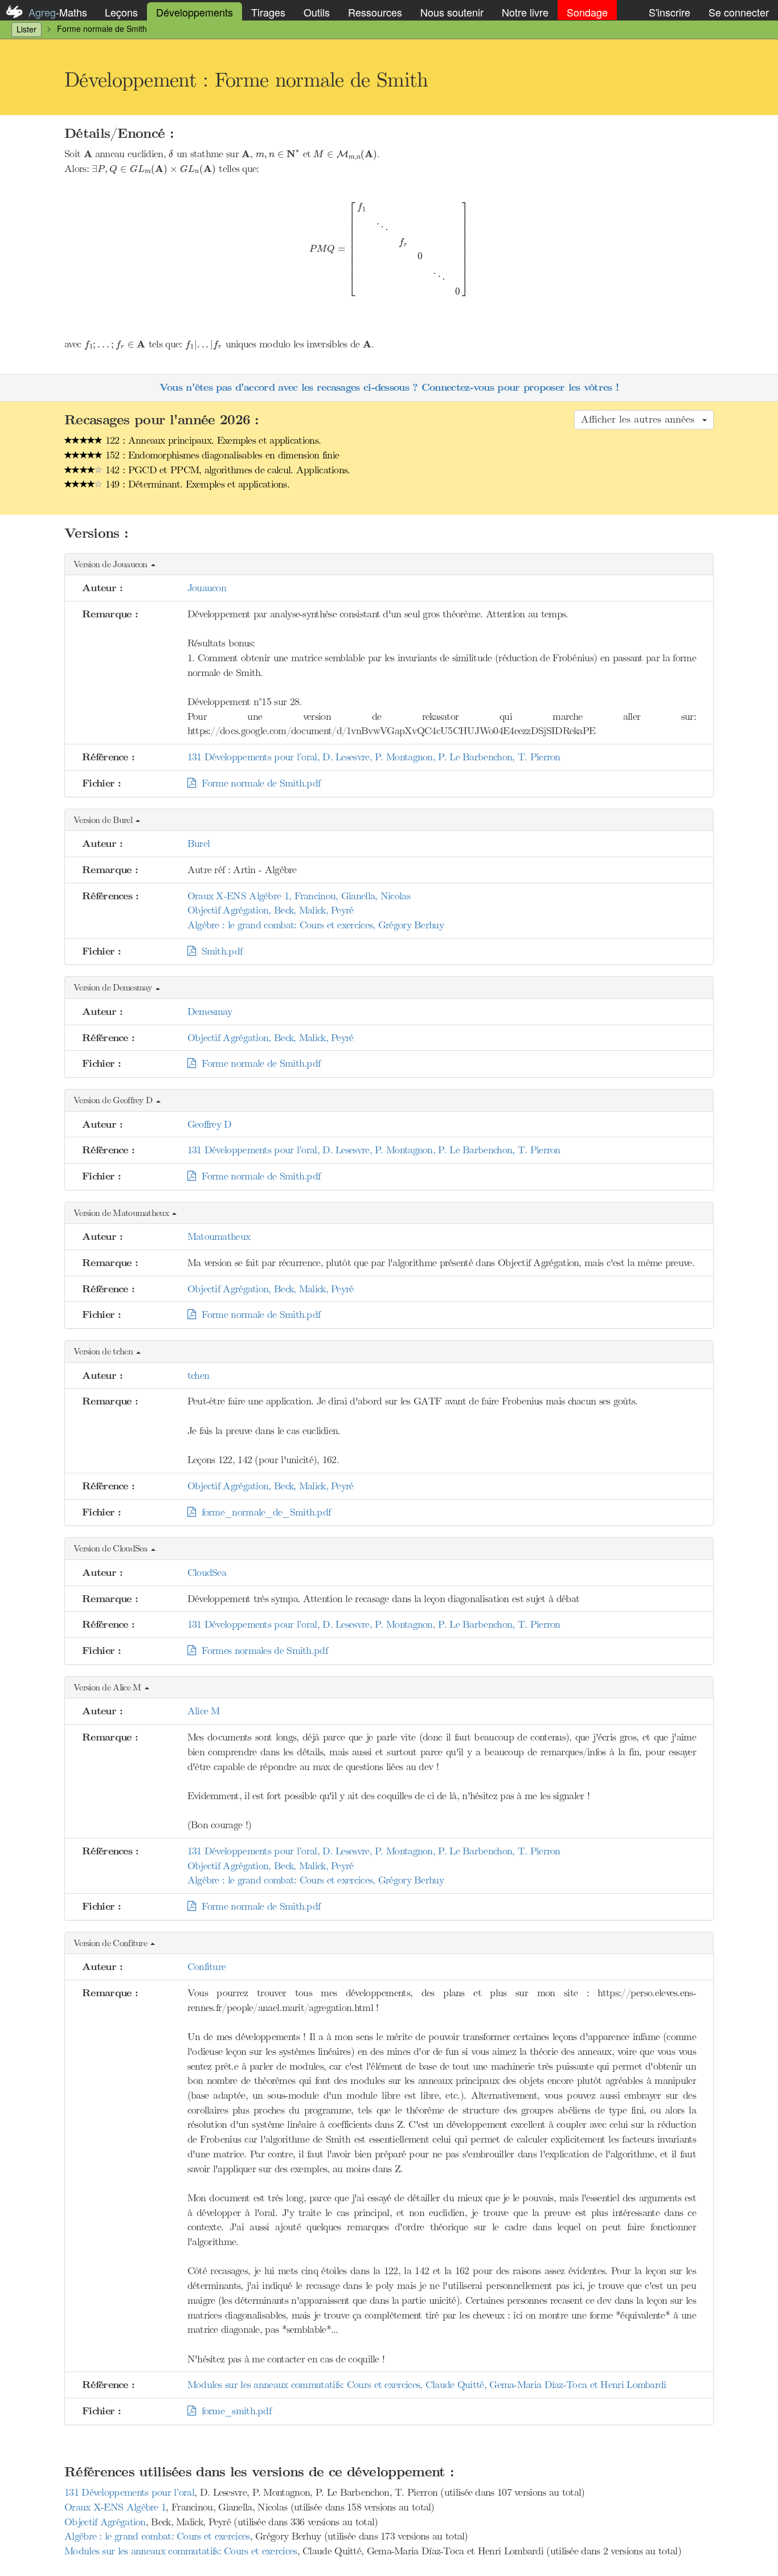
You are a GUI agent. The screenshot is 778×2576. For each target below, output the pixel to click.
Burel (199, 843)
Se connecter (739, 12)
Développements (195, 12)
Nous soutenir (452, 12)
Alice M (204, 1711)
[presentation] (88, 153)
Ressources (375, 12)
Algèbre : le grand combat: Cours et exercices (157, 2536)
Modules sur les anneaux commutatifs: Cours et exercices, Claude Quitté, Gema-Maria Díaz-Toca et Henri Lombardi (427, 2385)
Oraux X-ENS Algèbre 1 (115, 2507)
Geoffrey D (210, 1124)
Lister (26, 29)
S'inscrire (670, 12)
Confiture (207, 1967)
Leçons (121, 12)
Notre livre (525, 12)
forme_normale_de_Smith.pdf (263, 1512)
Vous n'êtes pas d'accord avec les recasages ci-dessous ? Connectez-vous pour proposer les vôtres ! (389, 388)
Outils (317, 12)
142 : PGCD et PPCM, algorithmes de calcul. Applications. (226, 470)
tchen (198, 1375)
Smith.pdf (219, 951)
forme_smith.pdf (233, 2411)
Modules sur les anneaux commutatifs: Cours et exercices (181, 2551)
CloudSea (207, 1572)
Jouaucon (207, 588)
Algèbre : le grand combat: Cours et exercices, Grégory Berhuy (316, 925)
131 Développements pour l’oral (129, 2492)
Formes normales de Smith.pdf (261, 1651)
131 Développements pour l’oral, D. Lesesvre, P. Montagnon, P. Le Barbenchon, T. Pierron (374, 757)
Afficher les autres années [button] (641, 419)
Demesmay (210, 1011)
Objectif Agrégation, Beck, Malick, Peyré (271, 910)
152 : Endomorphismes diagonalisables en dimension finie (221, 455)
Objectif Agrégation (105, 2522)
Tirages (268, 12)
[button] (389, 565)
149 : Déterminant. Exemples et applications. (196, 484)
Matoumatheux (219, 1236)
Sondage (587, 12)
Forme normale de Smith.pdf (258, 783)
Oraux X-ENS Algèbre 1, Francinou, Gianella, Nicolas (299, 896)
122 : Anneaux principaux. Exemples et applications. (212, 440)
